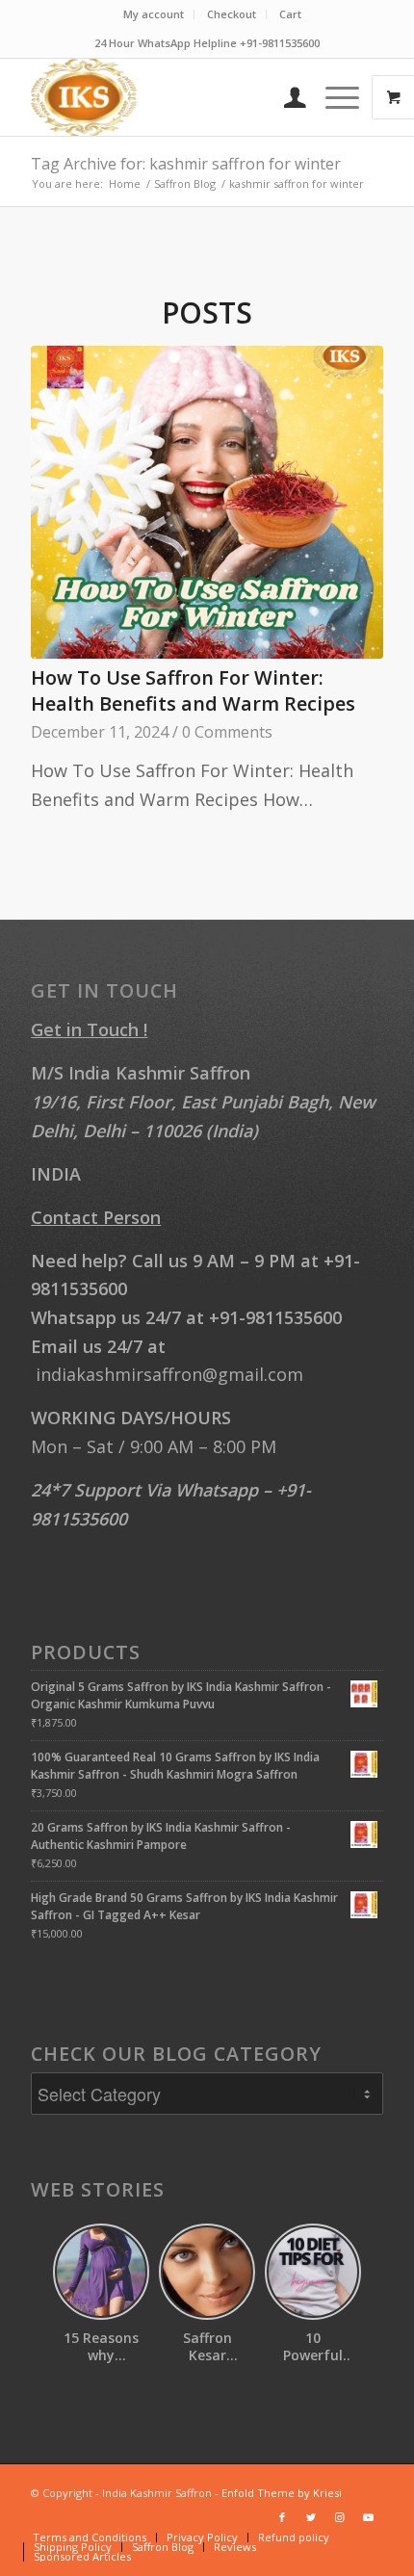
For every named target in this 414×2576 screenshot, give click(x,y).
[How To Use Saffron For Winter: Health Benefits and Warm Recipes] (207, 502)
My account (154, 14)
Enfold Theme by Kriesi (282, 2493)
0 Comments (227, 732)
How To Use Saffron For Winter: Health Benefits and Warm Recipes (193, 691)
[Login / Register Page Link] (285, 97)
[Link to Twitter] (311, 2517)
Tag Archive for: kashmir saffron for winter (186, 164)
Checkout (232, 14)
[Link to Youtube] (369, 2517)
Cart (290, 14)
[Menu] (333, 97)
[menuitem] (154, 14)
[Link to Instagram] (340, 2517)
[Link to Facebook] (282, 2517)
